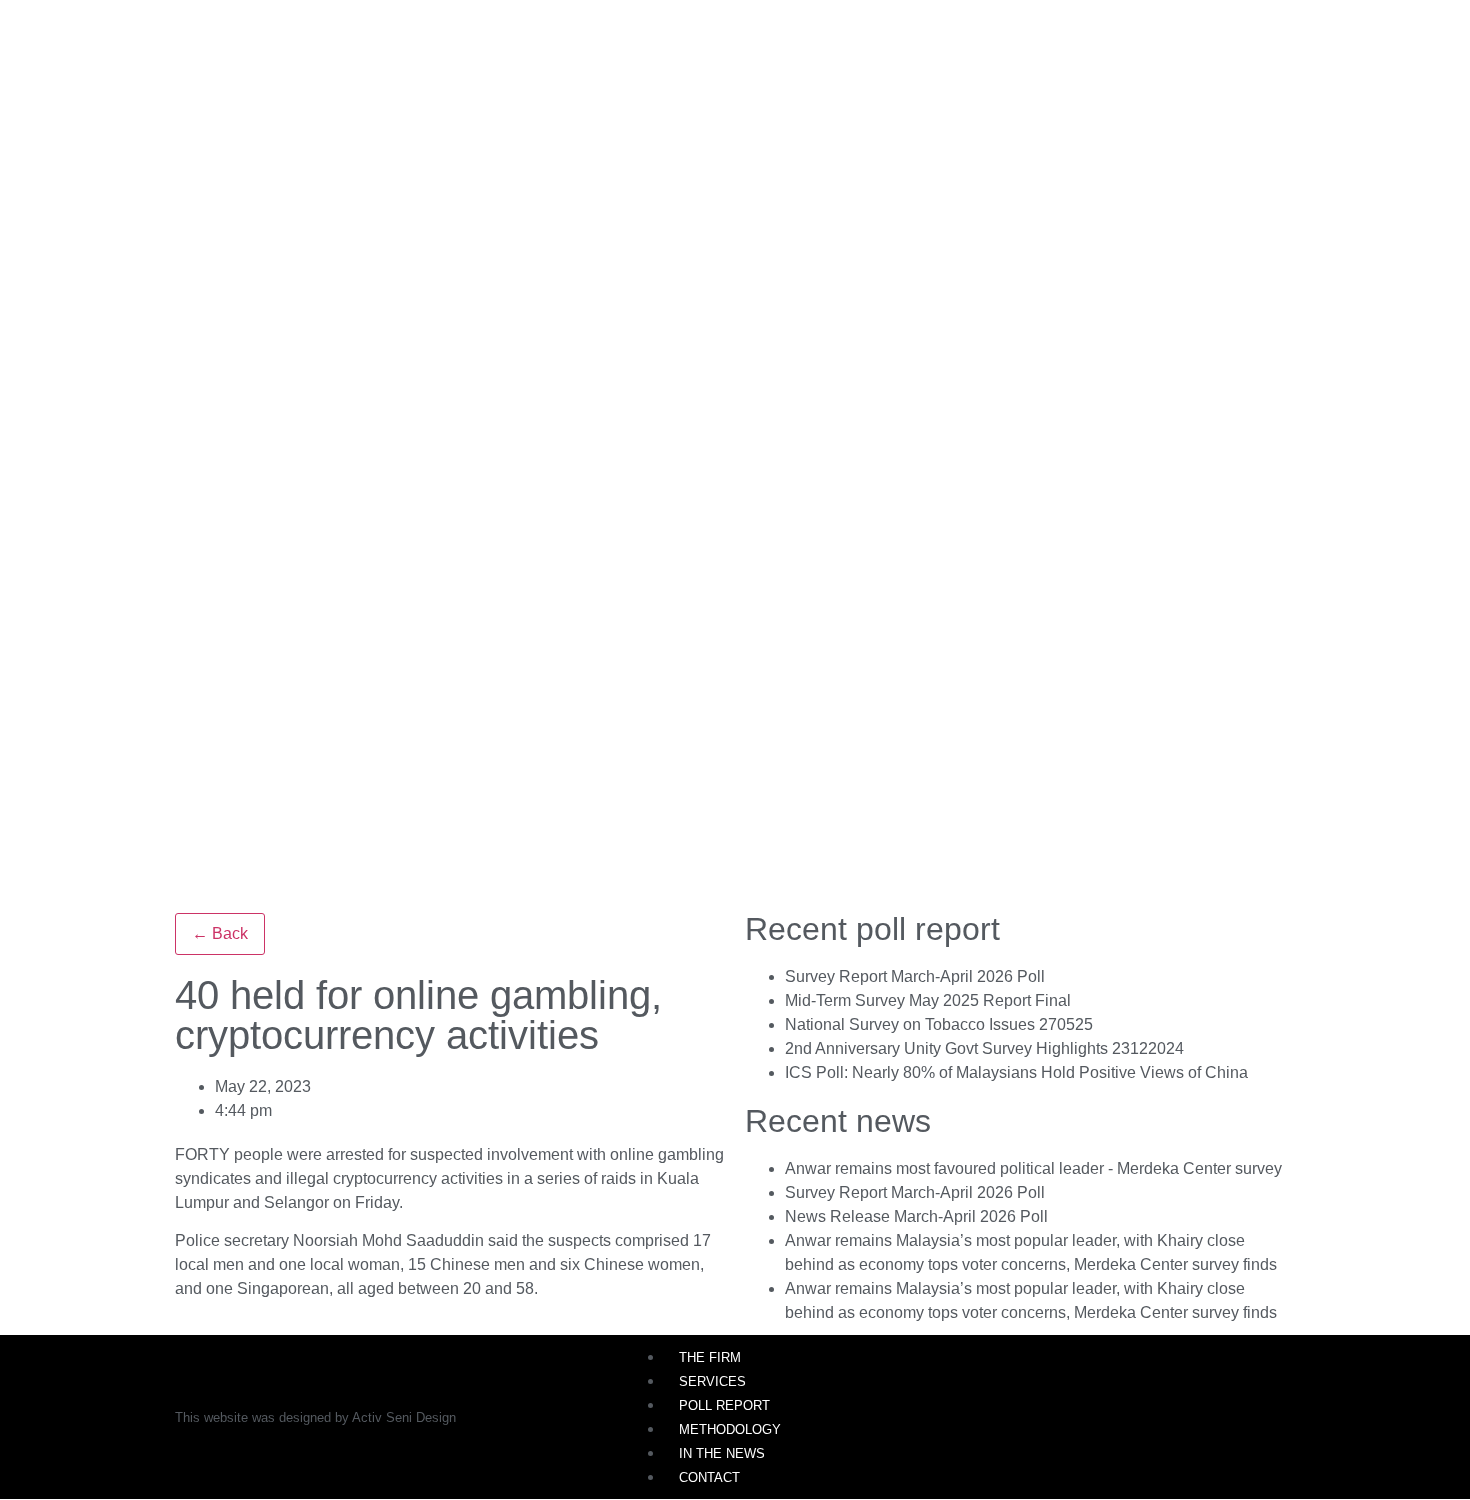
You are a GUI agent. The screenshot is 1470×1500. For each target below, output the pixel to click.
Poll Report (724, 1405)
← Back (220, 933)
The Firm (710, 1357)
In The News (722, 1453)
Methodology (730, 1429)
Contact (709, 1477)
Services (712, 1381)
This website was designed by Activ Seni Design (315, 1417)
